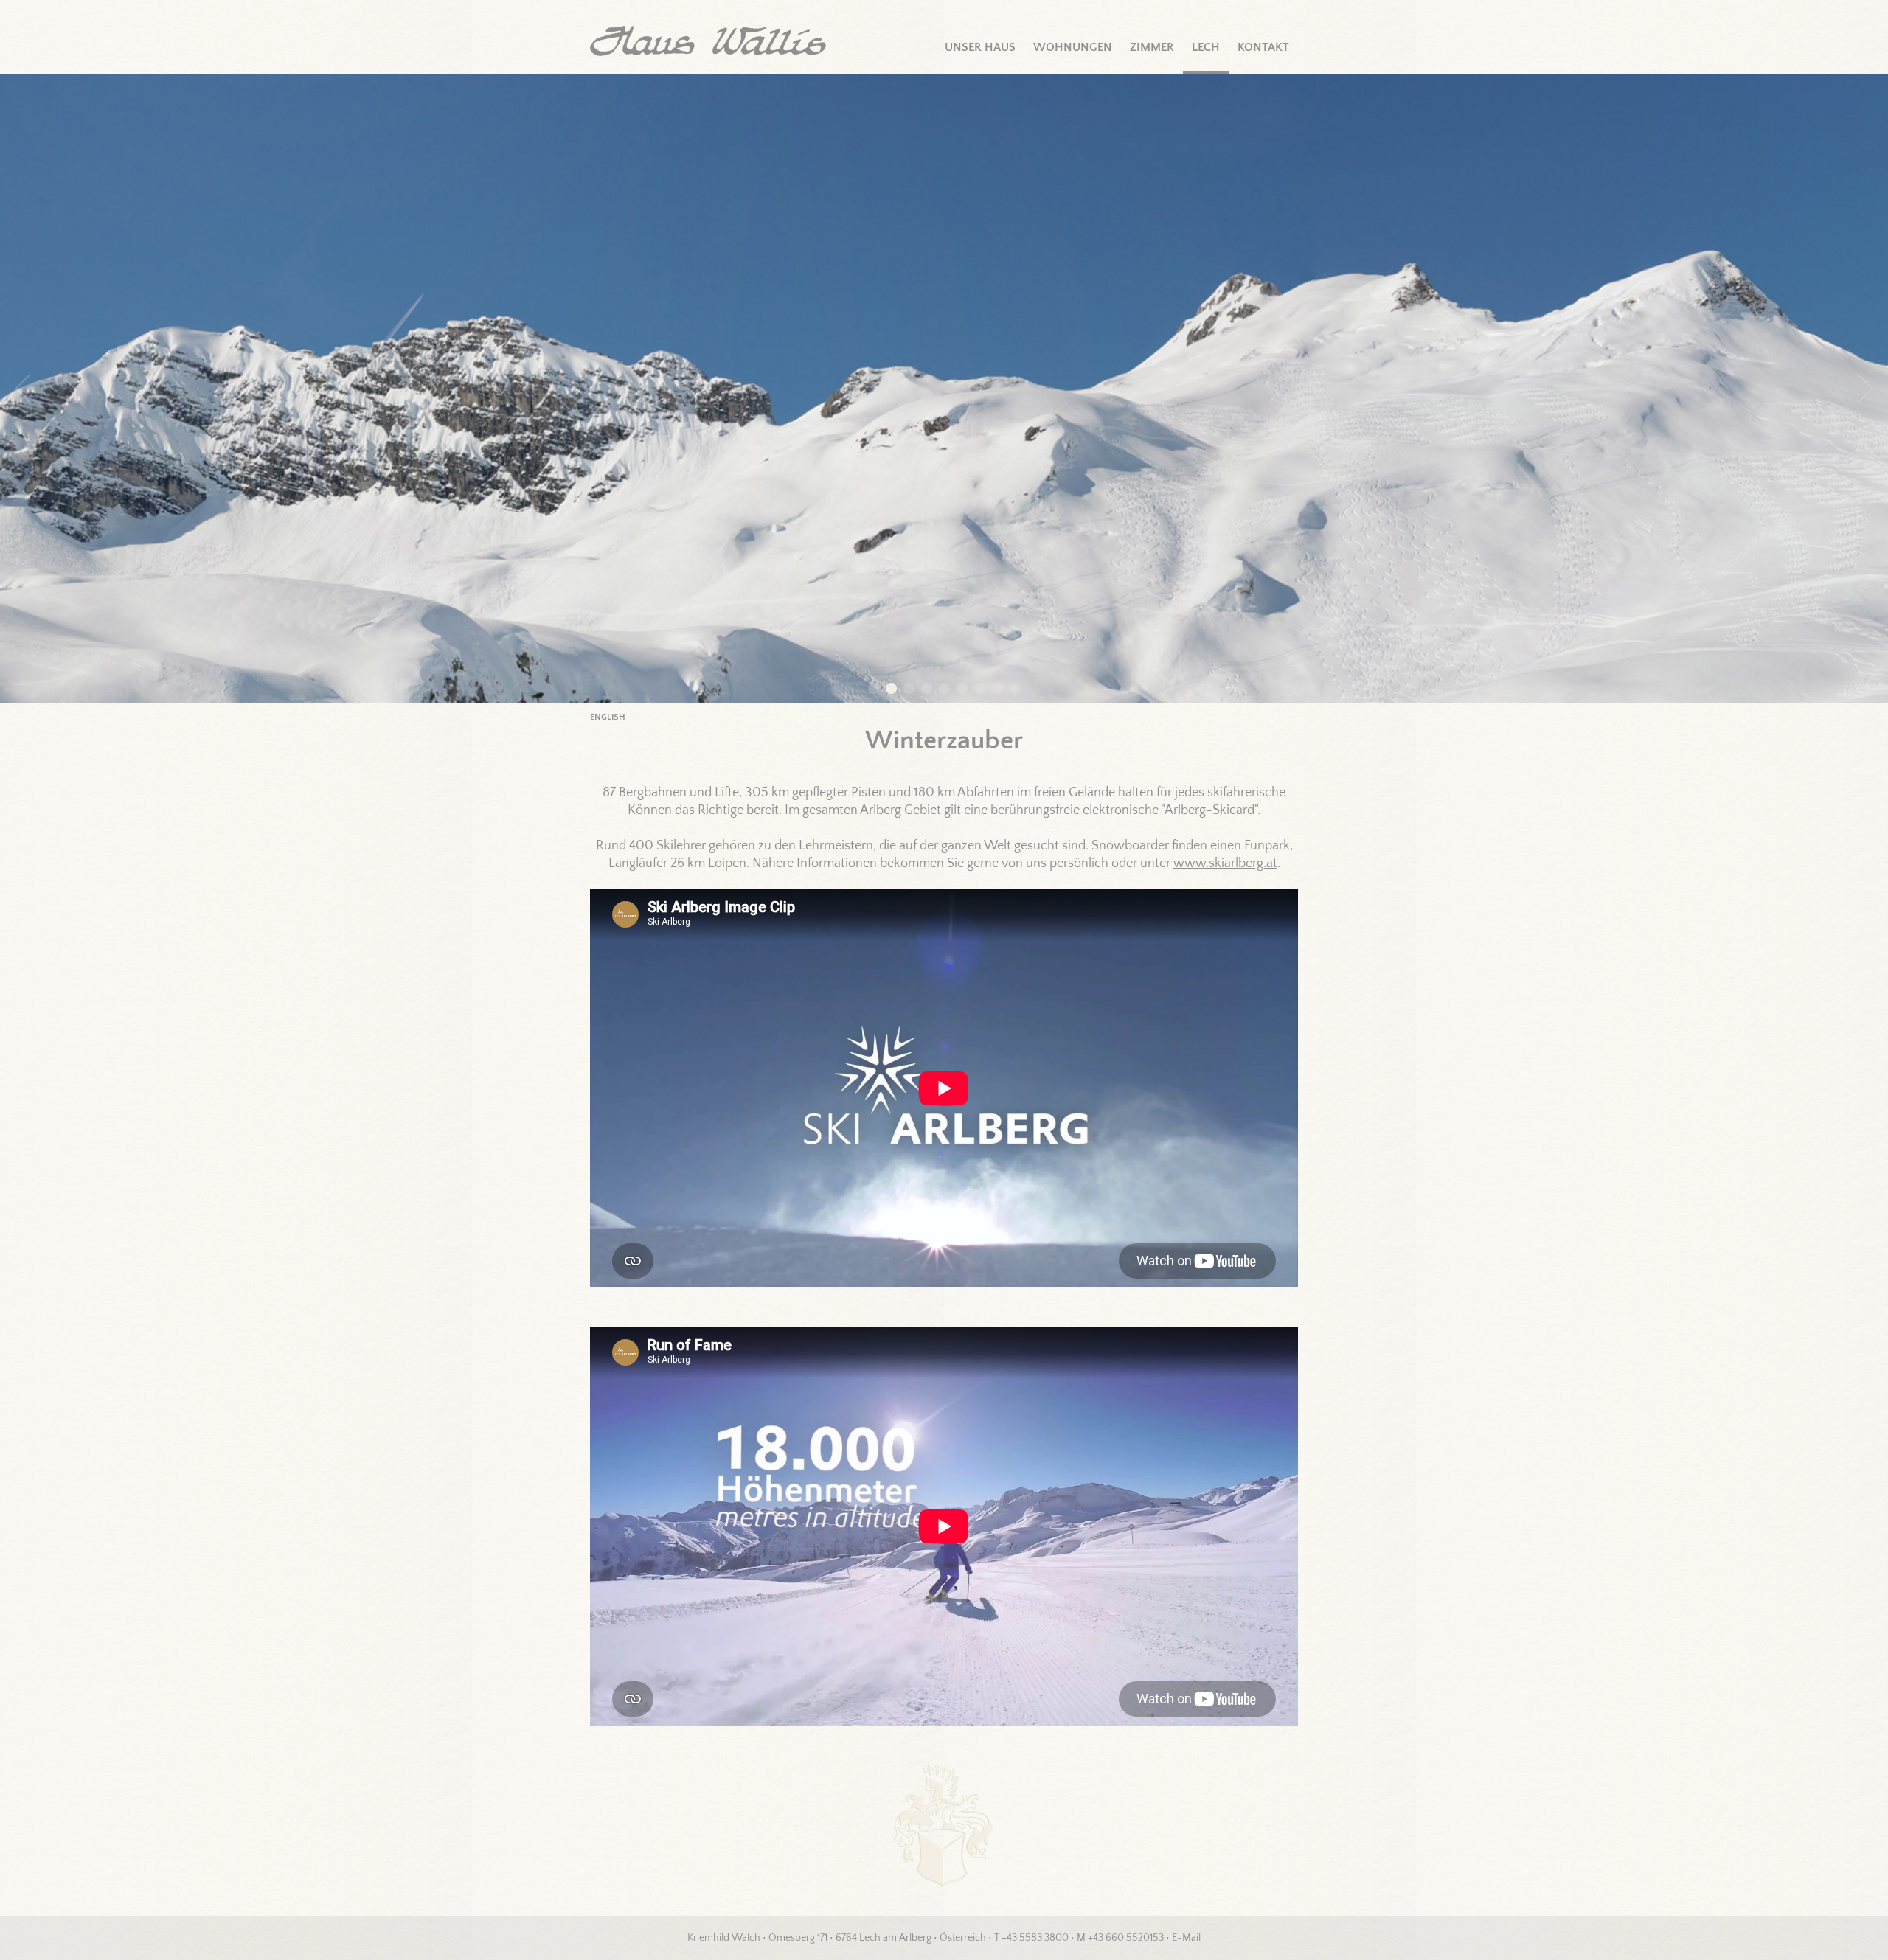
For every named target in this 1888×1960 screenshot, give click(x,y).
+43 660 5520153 (1126, 1938)
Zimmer (1152, 47)
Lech (1206, 47)
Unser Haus (980, 47)
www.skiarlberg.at (1225, 863)
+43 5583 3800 (1035, 1938)
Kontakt (1263, 47)
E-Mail (1186, 1938)
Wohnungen (1073, 47)
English (608, 717)
